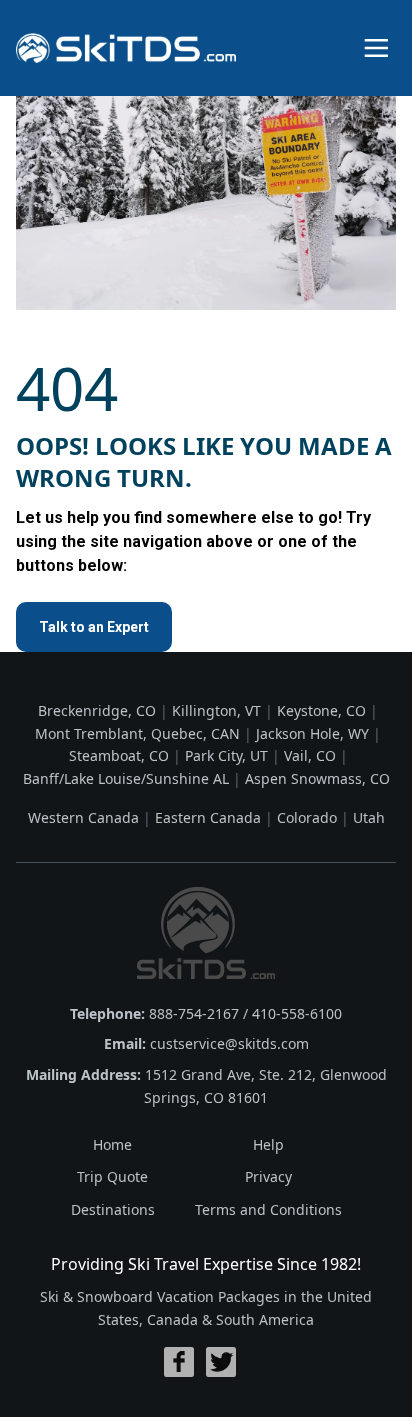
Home (112, 1144)
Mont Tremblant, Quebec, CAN (137, 733)
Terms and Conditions (268, 1209)
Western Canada (83, 817)
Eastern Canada (208, 817)
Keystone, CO (321, 710)
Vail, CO (310, 755)
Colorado (307, 817)
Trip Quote (112, 1176)
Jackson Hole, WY (312, 733)
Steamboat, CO (119, 755)
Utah (369, 817)
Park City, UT (226, 755)
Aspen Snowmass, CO (317, 778)
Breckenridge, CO (97, 710)
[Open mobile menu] (376, 48)
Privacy (268, 1176)
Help (268, 1144)
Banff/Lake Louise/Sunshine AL (126, 778)
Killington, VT (216, 710)
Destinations (113, 1209)
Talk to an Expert (94, 627)
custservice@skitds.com (229, 1043)
